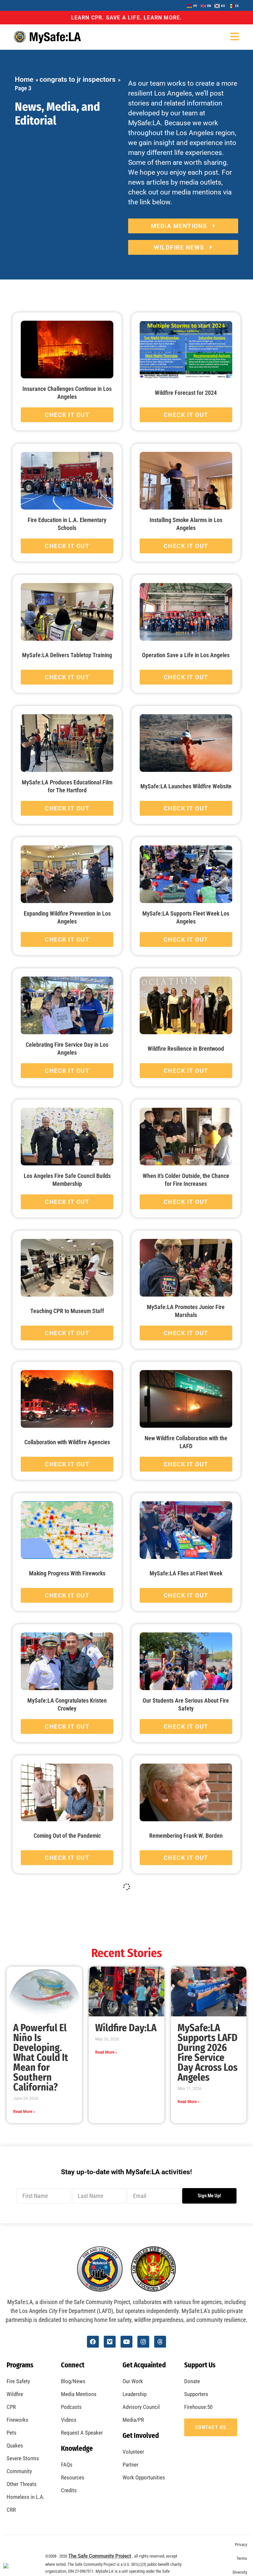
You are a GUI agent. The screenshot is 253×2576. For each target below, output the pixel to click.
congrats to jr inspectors (78, 79)
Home (24, 79)
